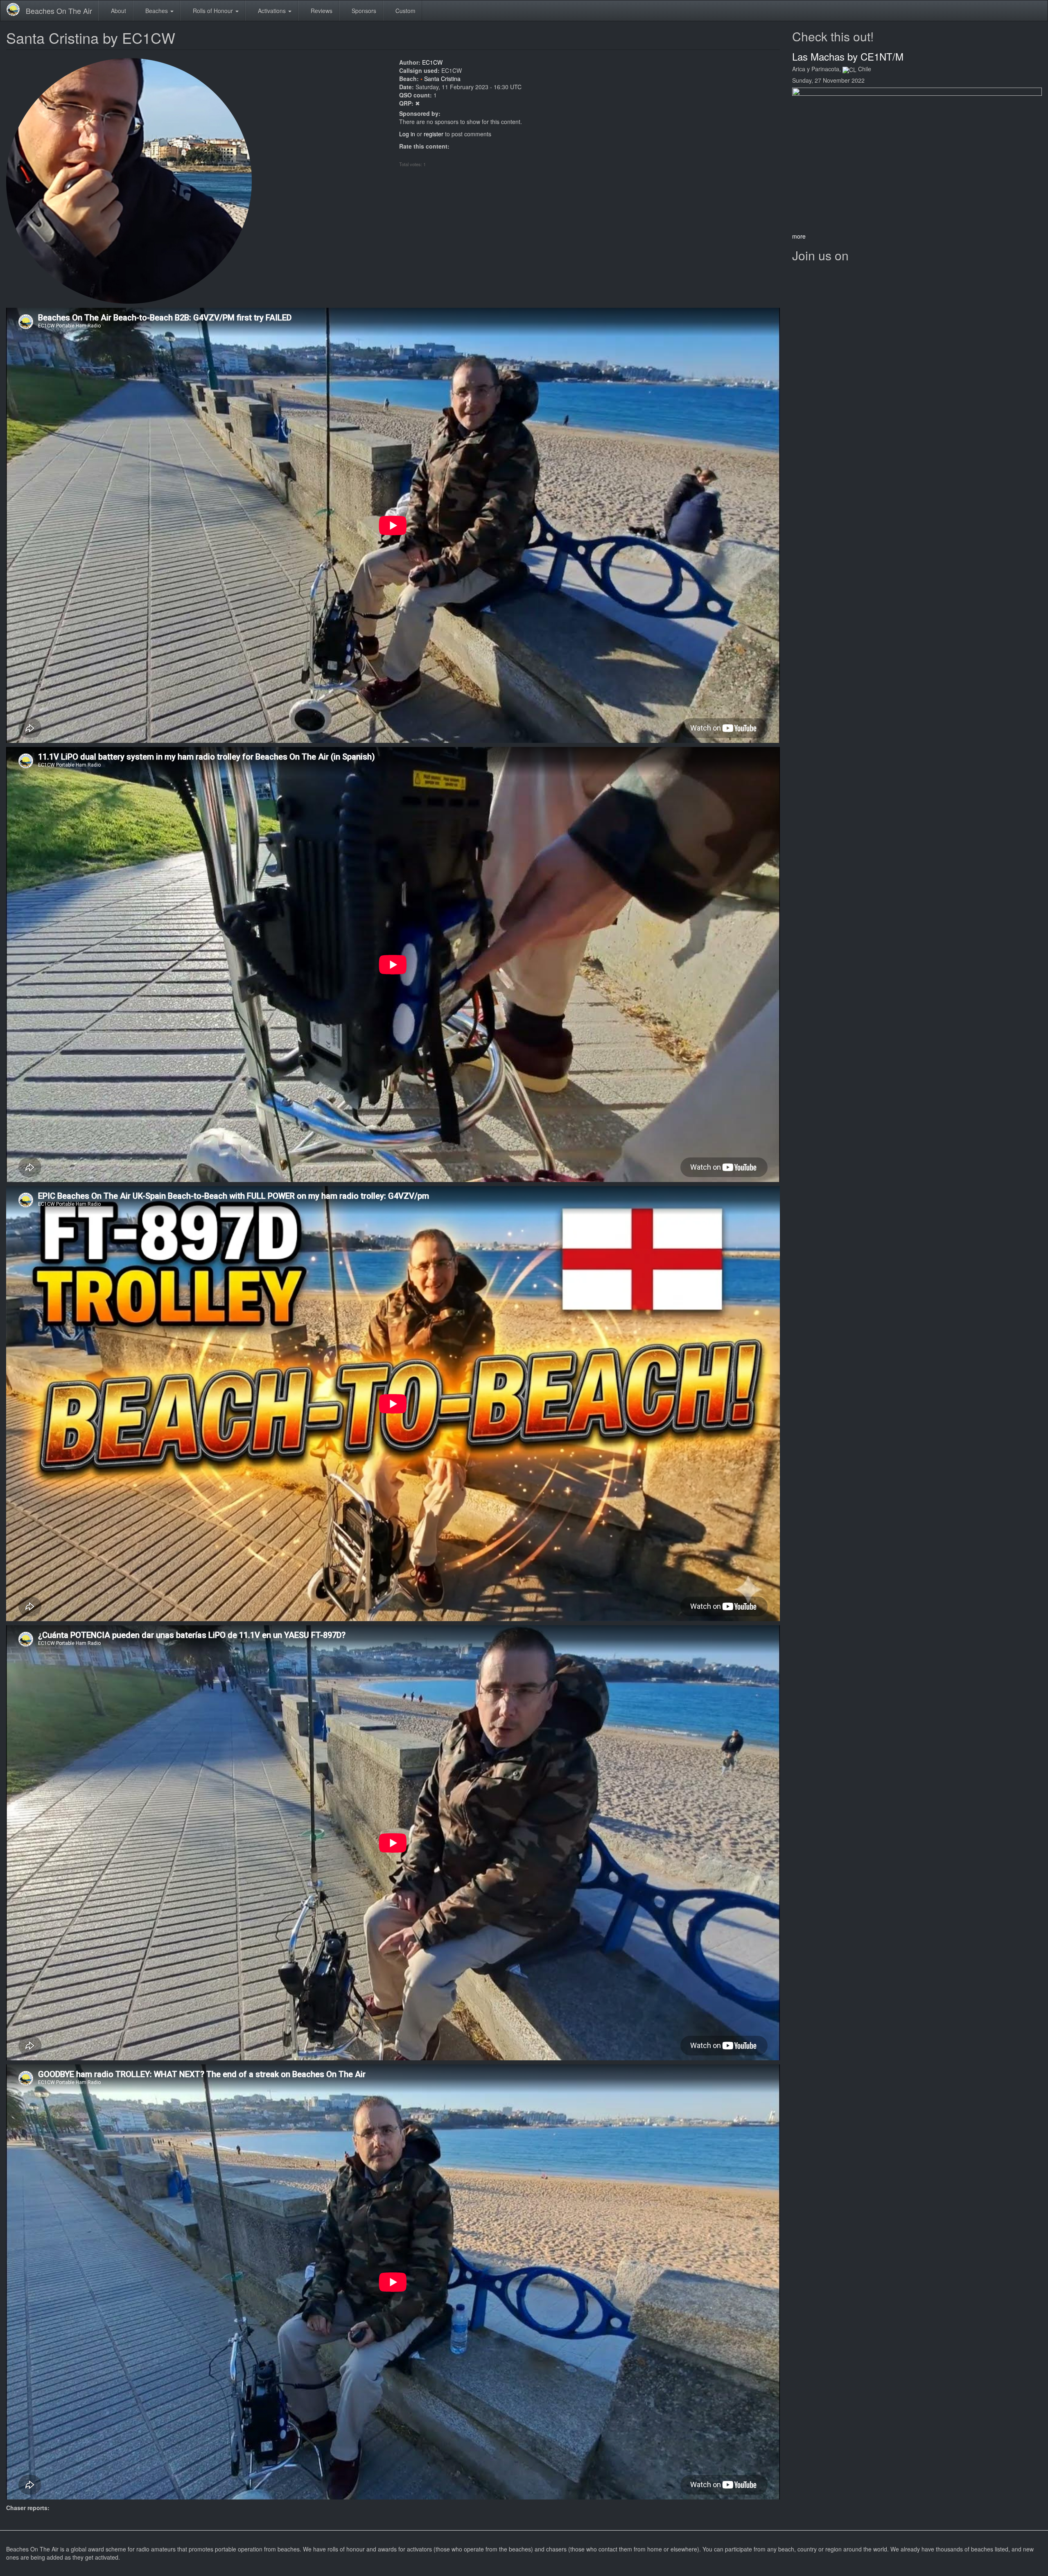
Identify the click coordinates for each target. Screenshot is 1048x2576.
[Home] (16, 9)
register (434, 134)
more (799, 236)
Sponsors (363, 11)
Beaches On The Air (59, 11)
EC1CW (432, 62)
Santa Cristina (442, 79)
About (118, 11)
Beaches (157, 11)
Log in (407, 134)
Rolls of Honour (213, 11)
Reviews (321, 11)
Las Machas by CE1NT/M (848, 56)
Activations (272, 11)
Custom (405, 11)
